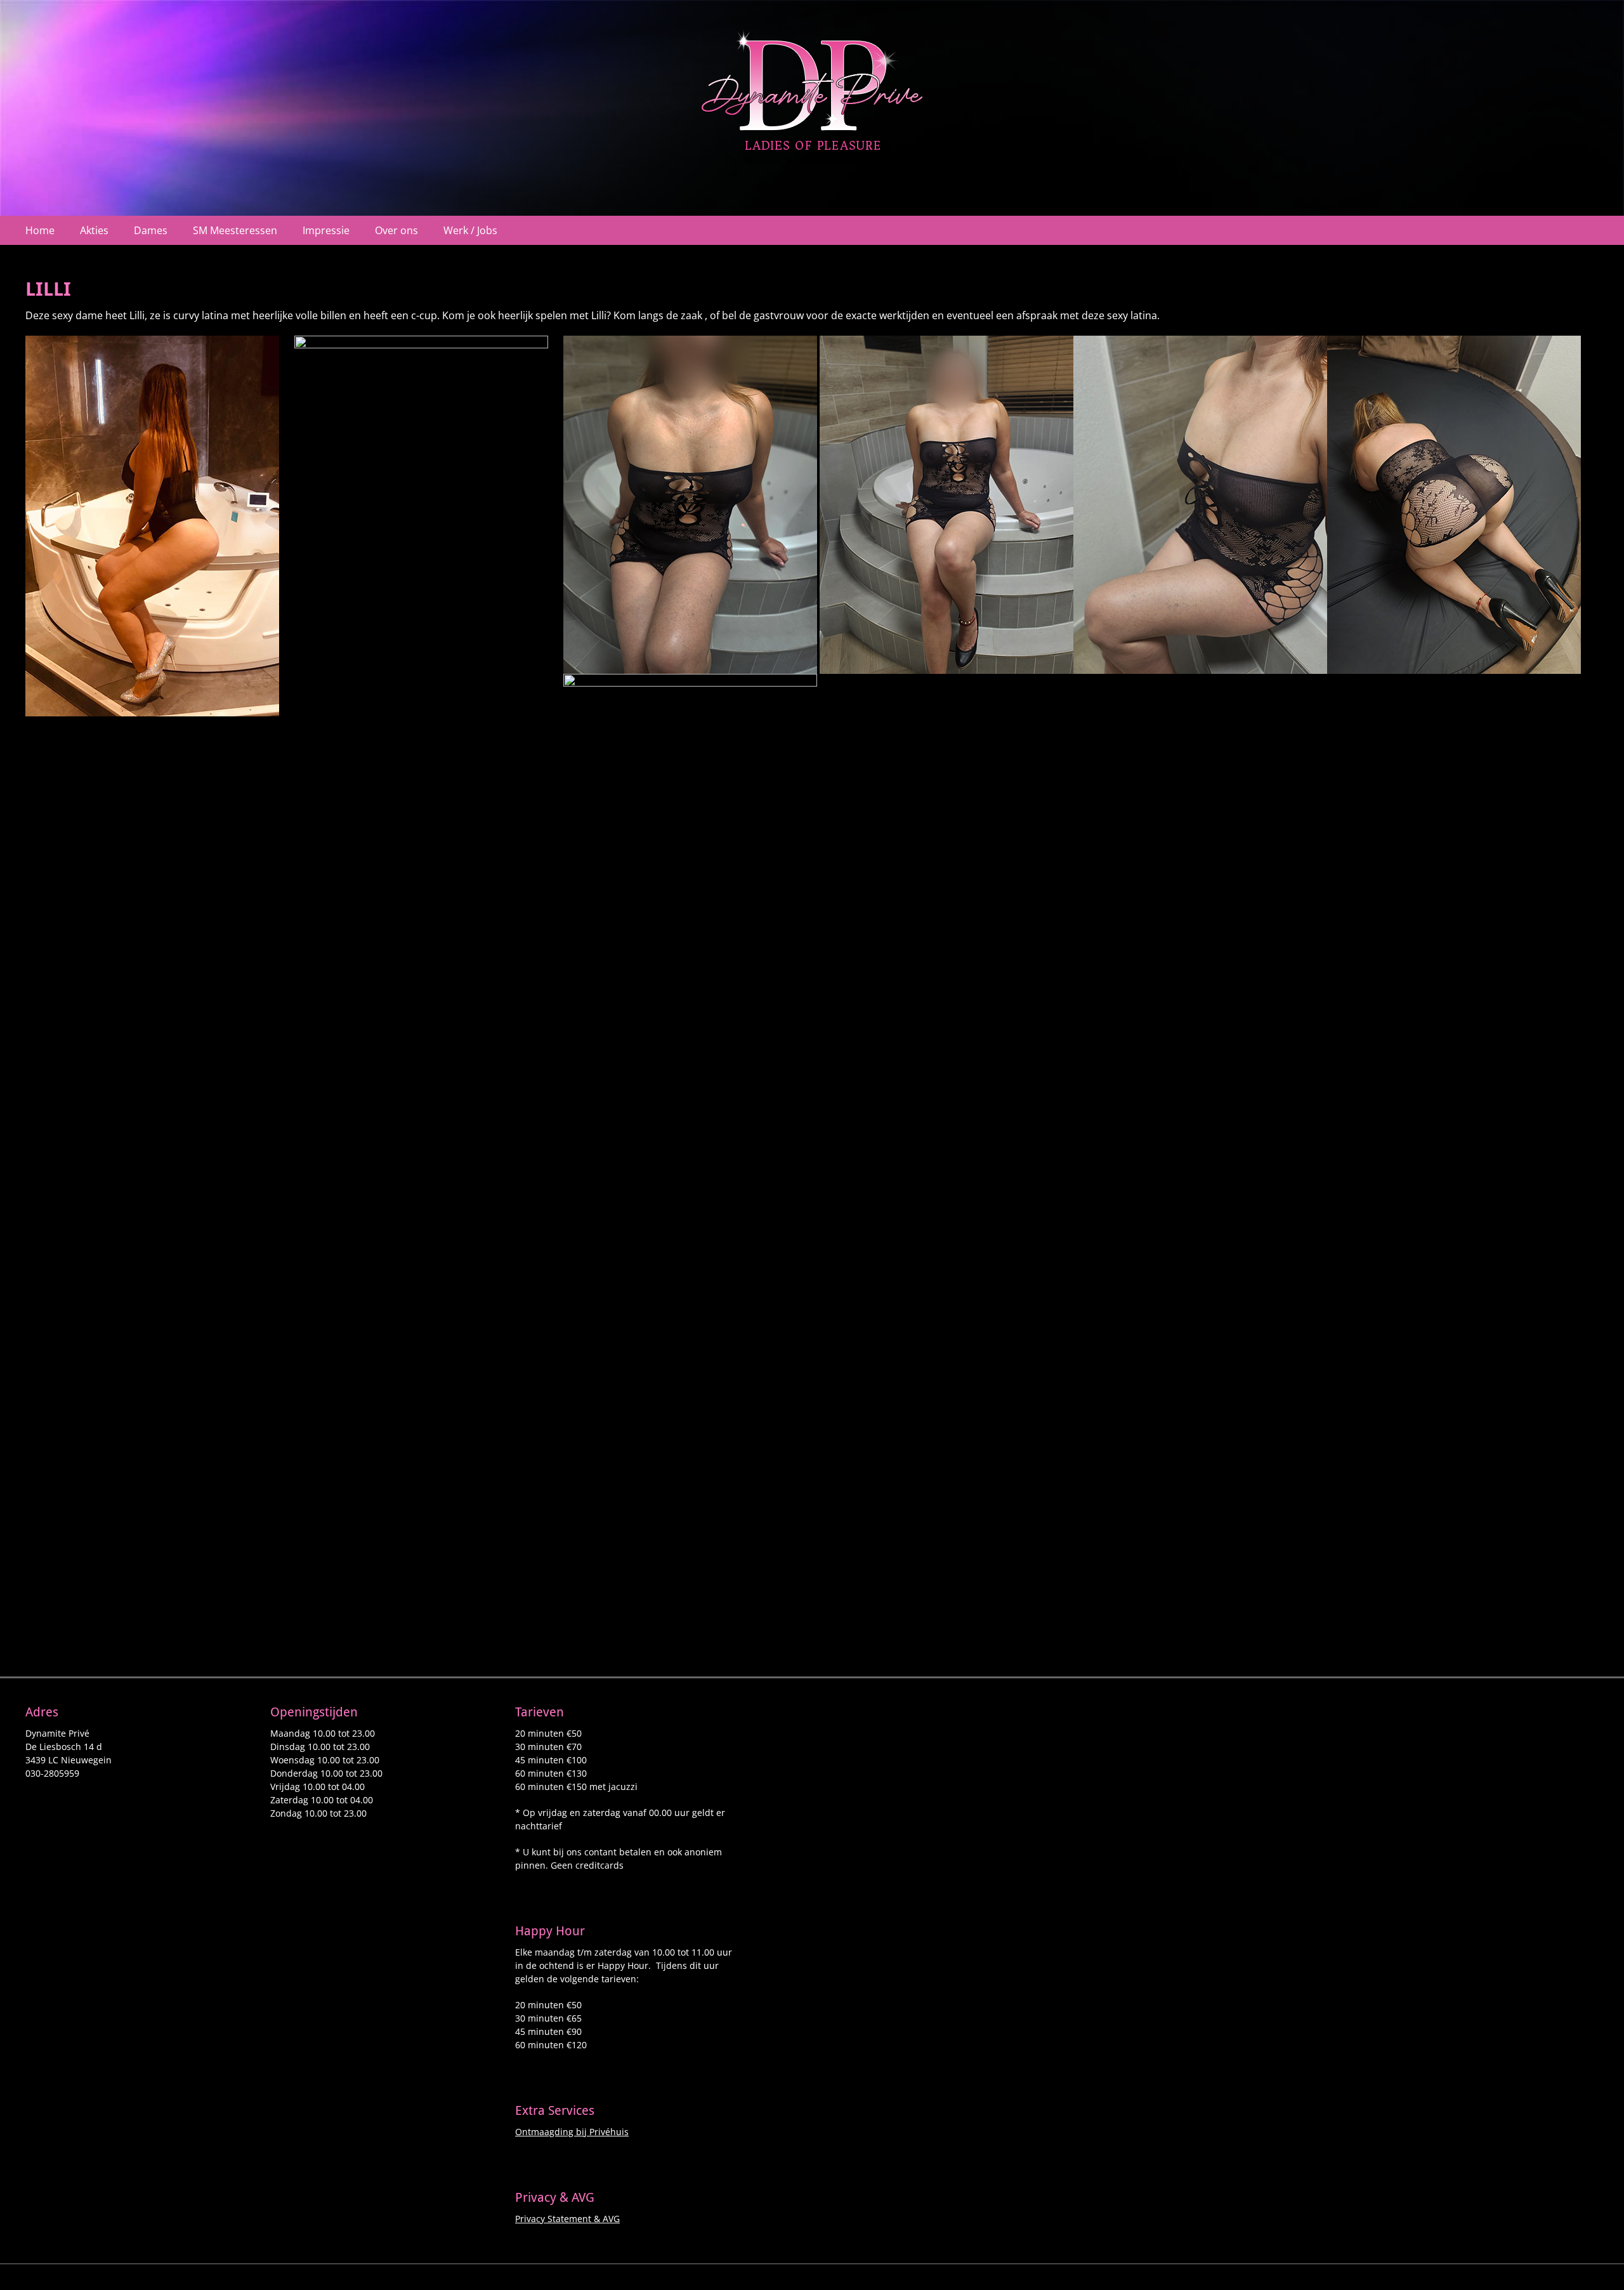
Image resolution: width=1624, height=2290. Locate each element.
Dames (151, 230)
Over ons (396, 230)
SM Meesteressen (235, 230)
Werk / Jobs (470, 230)
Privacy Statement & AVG (567, 2219)
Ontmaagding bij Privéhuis (572, 2132)
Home (40, 230)
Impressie (326, 230)
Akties (94, 230)
